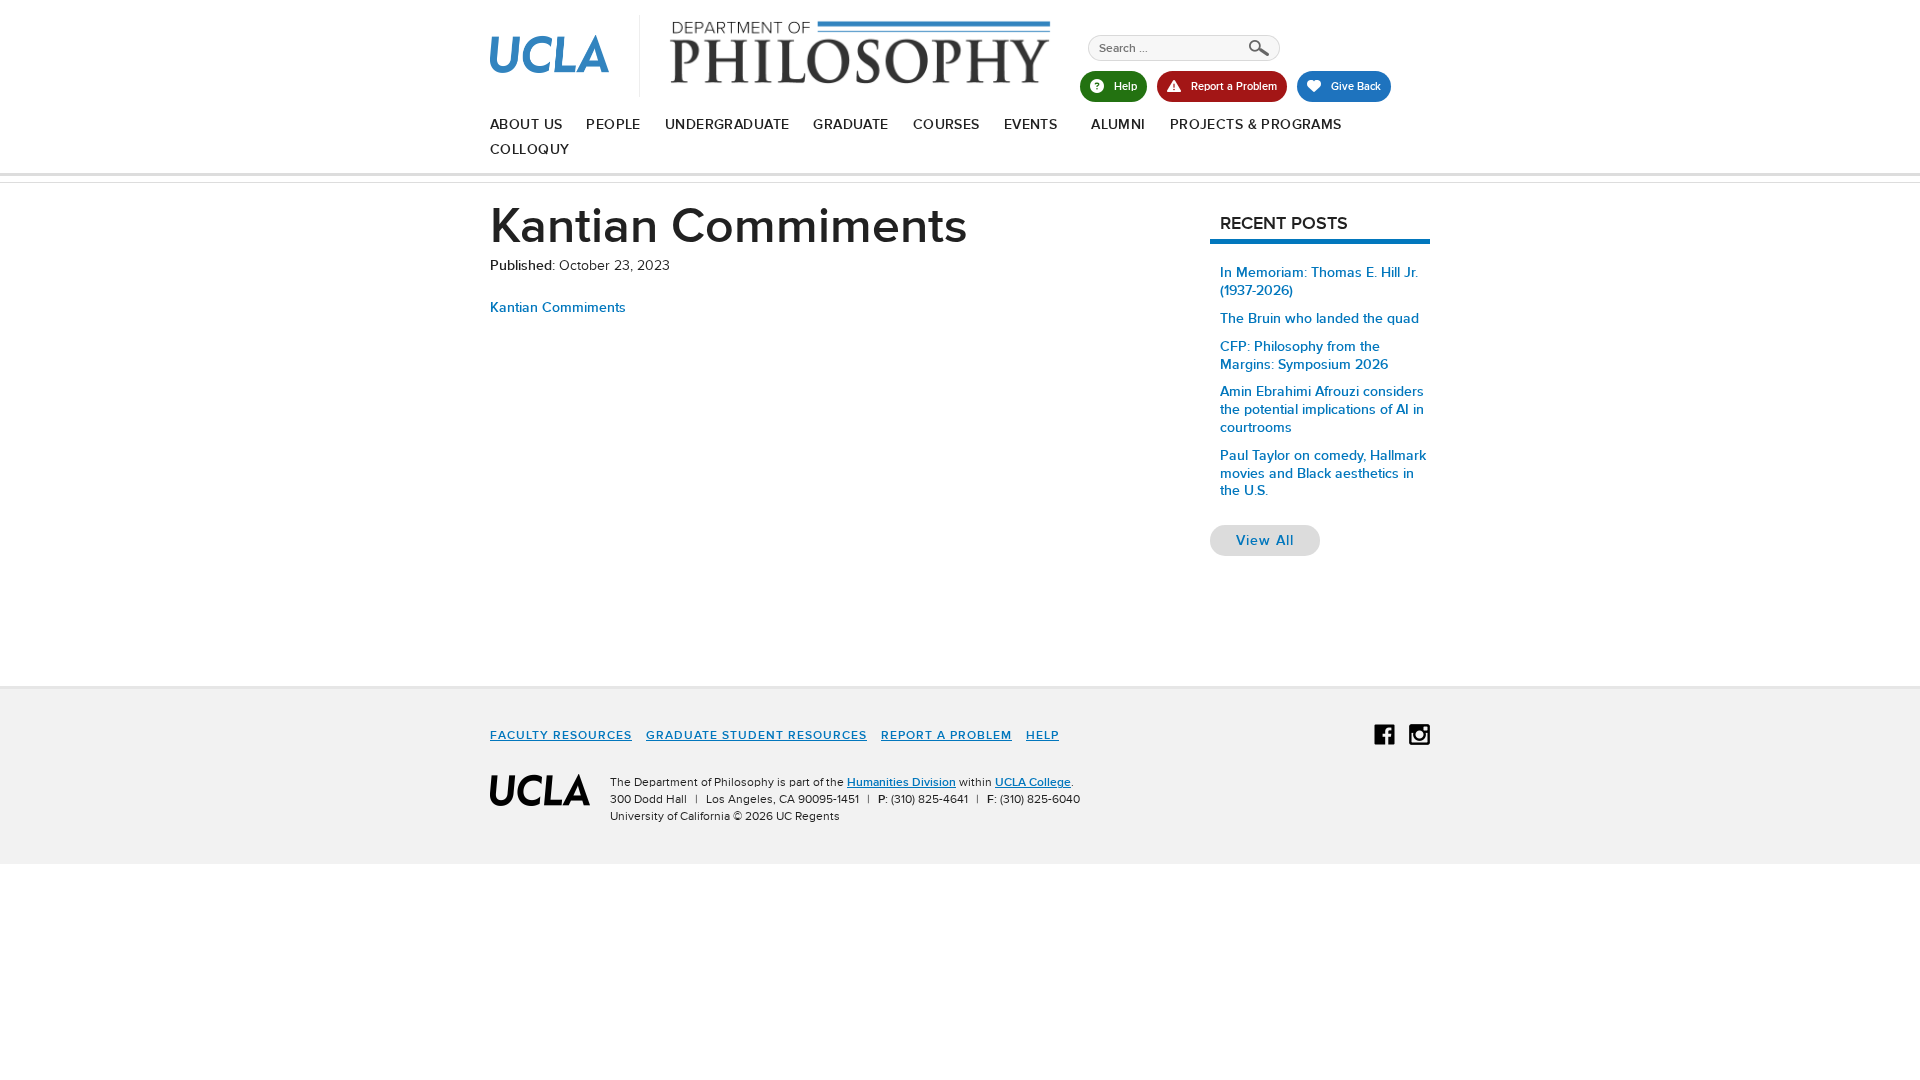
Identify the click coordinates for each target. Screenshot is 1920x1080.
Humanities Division (901, 782)
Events (1031, 124)
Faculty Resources (561, 735)
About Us (526, 124)
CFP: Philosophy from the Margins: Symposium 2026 (1304, 355)
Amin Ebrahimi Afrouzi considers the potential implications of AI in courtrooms (1322, 409)
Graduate (850, 124)
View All (1278, 539)
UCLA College (1033, 782)
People (613, 124)
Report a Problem (946, 735)
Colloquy (529, 149)
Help (1042, 735)
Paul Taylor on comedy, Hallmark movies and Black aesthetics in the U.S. (1323, 473)
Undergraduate (727, 124)
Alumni (1118, 124)
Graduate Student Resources (756, 735)
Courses (946, 124)
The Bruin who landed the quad (1319, 318)
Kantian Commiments (558, 307)
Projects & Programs (1256, 124)
